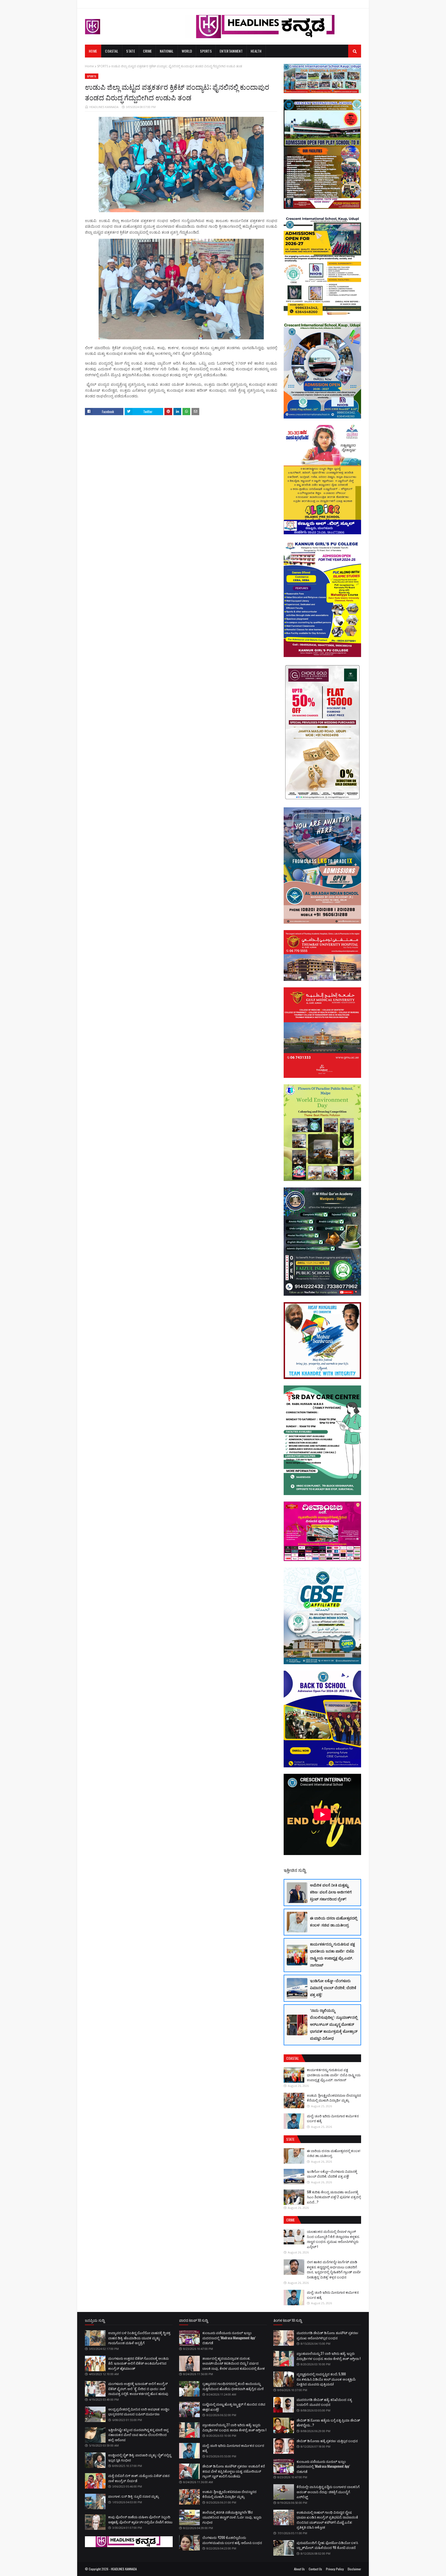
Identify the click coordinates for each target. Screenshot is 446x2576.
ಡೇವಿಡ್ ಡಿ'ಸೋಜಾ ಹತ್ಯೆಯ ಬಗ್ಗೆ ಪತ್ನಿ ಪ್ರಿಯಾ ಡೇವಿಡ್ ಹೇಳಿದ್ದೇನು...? (328, 2423)
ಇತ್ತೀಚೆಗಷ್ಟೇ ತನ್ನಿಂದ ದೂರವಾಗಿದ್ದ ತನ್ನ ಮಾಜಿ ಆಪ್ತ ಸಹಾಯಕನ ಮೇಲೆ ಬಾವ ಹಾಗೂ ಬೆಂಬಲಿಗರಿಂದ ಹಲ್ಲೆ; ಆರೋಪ (138, 2435)
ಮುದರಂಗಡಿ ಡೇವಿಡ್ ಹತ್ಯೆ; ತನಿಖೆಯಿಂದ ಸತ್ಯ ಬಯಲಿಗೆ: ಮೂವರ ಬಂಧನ (324, 2402)
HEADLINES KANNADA (104, 107)
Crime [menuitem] (148, 51)
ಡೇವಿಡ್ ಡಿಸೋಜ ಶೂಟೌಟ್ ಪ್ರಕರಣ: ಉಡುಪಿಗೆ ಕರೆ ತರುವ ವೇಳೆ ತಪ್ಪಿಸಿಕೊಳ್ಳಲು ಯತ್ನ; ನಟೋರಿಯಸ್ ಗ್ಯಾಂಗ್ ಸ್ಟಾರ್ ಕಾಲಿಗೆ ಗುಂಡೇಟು (234, 2471)
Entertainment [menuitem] (231, 51)
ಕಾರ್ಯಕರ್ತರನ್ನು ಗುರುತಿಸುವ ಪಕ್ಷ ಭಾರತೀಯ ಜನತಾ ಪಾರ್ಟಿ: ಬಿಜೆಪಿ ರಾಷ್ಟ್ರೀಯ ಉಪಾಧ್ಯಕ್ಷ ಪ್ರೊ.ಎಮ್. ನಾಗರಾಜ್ (332, 1954)
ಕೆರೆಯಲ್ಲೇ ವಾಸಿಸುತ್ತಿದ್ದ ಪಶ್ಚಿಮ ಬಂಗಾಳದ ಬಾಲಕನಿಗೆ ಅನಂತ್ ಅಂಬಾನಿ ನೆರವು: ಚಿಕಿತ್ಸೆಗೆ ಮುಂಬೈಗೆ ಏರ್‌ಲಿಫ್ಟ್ (328, 2492)
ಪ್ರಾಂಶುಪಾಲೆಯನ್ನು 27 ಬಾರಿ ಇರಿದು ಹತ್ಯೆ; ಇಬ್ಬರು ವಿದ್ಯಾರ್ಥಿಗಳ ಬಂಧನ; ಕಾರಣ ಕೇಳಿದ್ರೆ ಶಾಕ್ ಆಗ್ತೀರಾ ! (234, 2427)
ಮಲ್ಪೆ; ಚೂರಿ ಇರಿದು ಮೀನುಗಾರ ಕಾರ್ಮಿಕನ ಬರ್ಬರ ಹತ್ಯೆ (333, 2118)
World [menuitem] (187, 51)
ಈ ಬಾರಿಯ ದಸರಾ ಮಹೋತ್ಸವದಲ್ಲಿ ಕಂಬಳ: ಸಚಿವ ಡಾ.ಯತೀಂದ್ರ (334, 1921)
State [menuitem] (131, 51)
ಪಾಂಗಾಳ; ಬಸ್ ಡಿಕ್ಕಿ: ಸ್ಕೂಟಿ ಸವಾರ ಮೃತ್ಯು (133, 2496)
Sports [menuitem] (206, 51)
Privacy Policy (335, 2569)
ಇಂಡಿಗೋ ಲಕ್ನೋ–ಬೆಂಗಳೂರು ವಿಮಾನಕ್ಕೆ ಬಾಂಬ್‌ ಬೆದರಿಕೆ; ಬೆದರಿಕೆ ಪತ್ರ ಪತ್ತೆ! (333, 1987)
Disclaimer (354, 2569)
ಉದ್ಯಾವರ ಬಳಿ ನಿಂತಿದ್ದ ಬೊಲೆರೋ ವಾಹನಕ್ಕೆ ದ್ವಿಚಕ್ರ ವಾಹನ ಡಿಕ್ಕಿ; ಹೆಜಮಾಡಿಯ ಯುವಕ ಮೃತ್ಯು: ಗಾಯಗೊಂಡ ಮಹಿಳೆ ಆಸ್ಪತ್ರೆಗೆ (139, 2338)
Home (89, 66)
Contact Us (315, 2569)
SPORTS (103, 66)
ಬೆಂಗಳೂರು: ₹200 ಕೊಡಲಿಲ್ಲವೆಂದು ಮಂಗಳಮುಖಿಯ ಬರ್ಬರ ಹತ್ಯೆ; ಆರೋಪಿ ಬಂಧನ (232, 2540)
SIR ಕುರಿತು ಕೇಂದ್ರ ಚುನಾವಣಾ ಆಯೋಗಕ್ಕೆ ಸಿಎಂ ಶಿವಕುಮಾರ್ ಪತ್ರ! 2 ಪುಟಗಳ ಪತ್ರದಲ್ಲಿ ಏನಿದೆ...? (334, 2197)
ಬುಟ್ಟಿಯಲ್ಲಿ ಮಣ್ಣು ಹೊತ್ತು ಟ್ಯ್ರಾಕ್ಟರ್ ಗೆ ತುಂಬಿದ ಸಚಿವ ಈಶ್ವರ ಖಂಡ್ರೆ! (234, 2407)
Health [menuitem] (256, 51)
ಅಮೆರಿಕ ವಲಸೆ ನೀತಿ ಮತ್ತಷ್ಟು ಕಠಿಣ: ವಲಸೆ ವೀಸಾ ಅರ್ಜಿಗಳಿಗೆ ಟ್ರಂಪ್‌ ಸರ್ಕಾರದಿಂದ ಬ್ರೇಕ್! (331, 1892)
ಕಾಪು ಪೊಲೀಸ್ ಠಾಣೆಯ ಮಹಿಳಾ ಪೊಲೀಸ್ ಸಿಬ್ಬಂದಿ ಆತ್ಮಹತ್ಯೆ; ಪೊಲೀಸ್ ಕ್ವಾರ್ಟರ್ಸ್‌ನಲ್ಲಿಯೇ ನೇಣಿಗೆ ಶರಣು (140, 2519)
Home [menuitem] (93, 51)
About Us (299, 2569)
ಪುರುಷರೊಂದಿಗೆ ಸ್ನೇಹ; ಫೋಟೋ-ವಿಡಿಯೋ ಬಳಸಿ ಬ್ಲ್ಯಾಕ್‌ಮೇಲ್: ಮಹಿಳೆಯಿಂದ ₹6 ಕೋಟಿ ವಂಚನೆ (327, 2545)
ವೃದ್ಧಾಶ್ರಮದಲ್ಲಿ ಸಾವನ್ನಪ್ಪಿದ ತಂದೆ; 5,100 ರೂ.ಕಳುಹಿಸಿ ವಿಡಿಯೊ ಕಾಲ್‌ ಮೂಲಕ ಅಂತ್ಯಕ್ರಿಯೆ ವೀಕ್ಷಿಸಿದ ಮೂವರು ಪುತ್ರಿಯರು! (326, 2379)
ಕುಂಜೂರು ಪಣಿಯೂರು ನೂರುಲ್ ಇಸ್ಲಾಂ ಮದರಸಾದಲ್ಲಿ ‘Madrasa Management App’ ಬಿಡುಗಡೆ (229, 2338)
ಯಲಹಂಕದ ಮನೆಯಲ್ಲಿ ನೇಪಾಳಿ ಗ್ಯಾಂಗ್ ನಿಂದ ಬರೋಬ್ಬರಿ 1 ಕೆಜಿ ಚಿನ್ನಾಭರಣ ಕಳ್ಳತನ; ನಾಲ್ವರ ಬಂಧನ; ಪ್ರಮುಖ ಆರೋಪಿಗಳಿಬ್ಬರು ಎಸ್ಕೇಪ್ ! (333, 2239)
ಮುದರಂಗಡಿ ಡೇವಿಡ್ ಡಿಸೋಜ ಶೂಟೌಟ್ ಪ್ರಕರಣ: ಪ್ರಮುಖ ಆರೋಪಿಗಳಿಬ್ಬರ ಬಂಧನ (328, 2335)
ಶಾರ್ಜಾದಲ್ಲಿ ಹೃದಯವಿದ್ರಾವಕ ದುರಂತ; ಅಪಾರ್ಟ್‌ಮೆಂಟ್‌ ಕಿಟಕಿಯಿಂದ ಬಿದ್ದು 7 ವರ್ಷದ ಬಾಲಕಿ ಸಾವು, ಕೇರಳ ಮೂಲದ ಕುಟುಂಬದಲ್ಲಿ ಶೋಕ (234, 2363)
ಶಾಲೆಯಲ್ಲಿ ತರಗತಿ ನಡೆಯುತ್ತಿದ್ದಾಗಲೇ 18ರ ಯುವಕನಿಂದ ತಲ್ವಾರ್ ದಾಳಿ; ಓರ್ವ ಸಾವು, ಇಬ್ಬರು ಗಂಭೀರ (232, 2517)
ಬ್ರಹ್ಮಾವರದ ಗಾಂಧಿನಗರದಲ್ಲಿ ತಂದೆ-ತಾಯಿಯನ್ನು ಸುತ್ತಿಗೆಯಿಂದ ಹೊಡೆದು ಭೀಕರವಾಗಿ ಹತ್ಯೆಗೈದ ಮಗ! (233, 2386)
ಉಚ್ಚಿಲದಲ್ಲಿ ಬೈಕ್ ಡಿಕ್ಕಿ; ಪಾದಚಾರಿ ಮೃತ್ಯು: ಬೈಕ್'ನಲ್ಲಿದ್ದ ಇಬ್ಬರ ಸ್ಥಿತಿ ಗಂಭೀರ (140, 2457)
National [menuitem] (167, 51)
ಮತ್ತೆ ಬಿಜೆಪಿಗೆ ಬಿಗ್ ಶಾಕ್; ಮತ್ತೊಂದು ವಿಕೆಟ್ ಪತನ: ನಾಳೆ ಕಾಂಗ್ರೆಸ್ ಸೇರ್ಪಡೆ (139, 2478)
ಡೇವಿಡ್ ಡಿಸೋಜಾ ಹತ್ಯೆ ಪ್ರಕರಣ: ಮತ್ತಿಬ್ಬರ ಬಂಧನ (327, 2441)
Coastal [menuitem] (112, 51)
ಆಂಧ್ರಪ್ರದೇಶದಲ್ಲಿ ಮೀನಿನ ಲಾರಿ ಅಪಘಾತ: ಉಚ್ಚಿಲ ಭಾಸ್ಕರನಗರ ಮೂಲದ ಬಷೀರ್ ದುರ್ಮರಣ (139, 2411)
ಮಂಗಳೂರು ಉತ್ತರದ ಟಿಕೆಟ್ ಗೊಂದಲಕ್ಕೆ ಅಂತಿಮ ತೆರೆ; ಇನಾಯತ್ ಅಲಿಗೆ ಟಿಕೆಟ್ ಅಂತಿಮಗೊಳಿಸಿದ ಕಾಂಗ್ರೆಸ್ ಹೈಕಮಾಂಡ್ (138, 2363)
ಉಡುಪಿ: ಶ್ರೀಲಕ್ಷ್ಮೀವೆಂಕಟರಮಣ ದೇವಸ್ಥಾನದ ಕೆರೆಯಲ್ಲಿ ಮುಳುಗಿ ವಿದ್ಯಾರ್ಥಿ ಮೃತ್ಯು (334, 2098)
